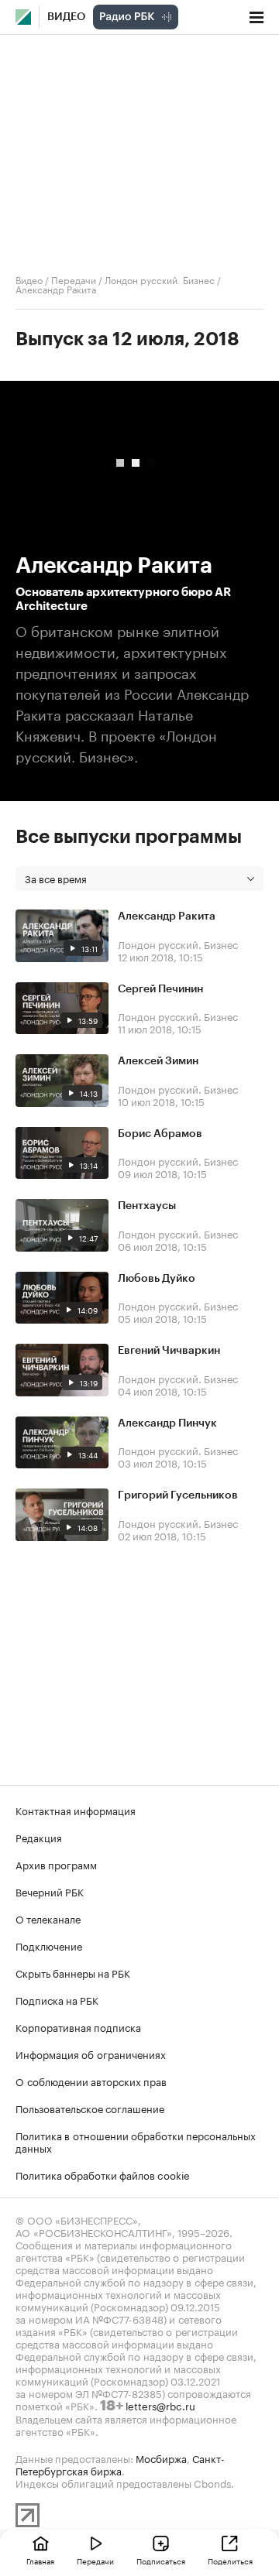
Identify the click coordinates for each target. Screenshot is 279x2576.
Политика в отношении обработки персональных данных (136, 2141)
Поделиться (230, 2561)
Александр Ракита (167, 916)
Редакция (39, 1837)
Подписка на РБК (57, 1999)
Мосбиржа (161, 2458)
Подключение (49, 1945)
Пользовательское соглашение (90, 2108)
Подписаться (161, 2561)
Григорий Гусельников (178, 1495)
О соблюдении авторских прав (91, 2081)
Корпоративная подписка (78, 2026)
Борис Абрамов (160, 1134)
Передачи (74, 279)
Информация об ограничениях (91, 2054)
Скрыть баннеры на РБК (73, 1972)
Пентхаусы (147, 1206)
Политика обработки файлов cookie (103, 2174)
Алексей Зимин (158, 1061)
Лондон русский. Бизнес (160, 279)
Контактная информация (76, 1810)
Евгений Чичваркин (169, 1351)
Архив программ (56, 1864)
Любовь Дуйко (157, 1279)
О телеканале (48, 1918)
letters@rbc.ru (160, 2405)
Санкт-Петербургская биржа (120, 2464)
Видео (66, 17)
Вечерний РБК (50, 1891)
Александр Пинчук (167, 1423)
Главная (40, 2561)
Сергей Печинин (160, 989)
